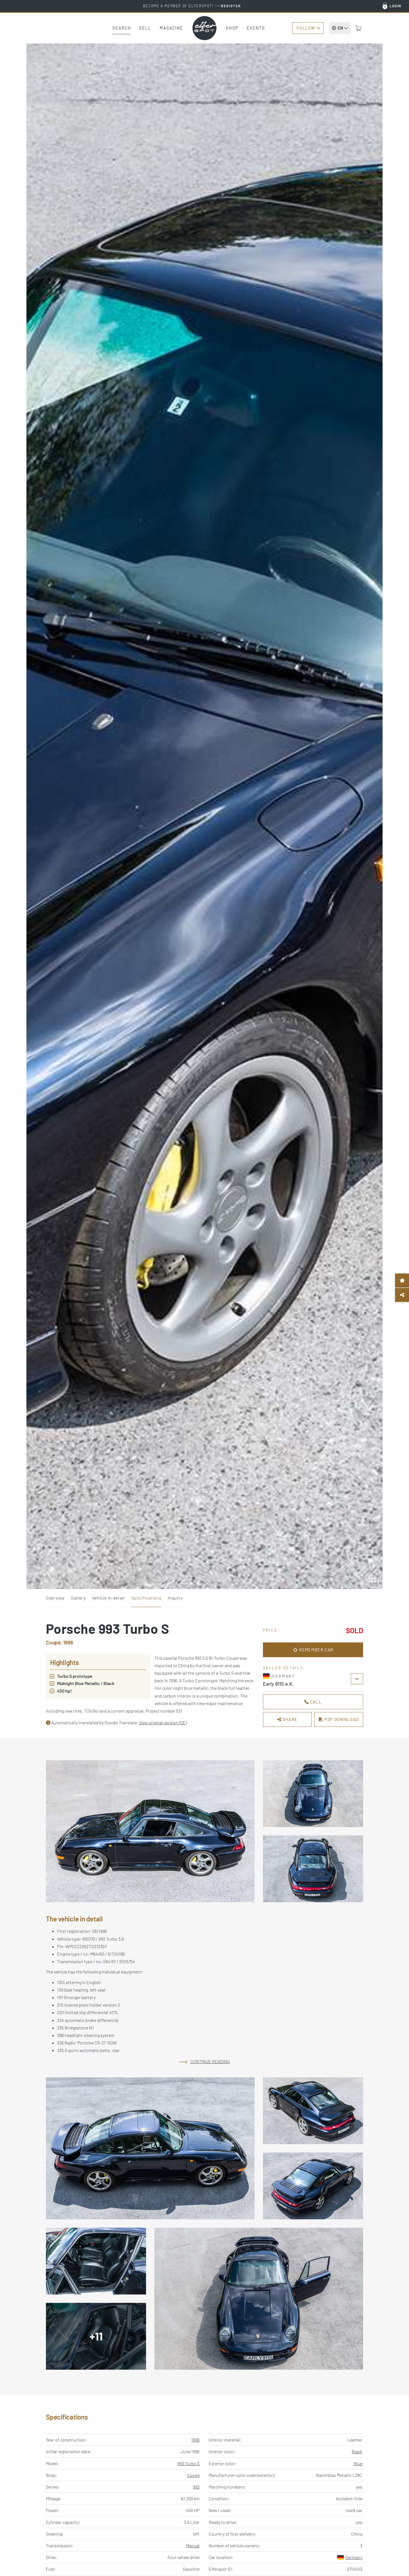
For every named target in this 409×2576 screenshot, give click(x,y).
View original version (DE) (163, 1722)
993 (196, 2487)
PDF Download (341, 1719)
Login (396, 6)
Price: (271, 1630)
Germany (354, 2557)
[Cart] (358, 28)
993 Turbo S (188, 2463)
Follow (306, 28)
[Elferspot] (204, 28)
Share (289, 1719)
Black (357, 2451)
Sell (145, 28)
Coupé (193, 2475)
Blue (358, 2463)
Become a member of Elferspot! (192, 6)
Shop (232, 28)
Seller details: (284, 1668)
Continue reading (210, 2061)
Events (256, 28)
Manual (193, 2546)
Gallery (78, 1598)
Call (315, 1702)
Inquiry (175, 1598)
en (340, 28)
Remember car (316, 1650)
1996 (195, 2440)
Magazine (171, 28)
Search (122, 28)
